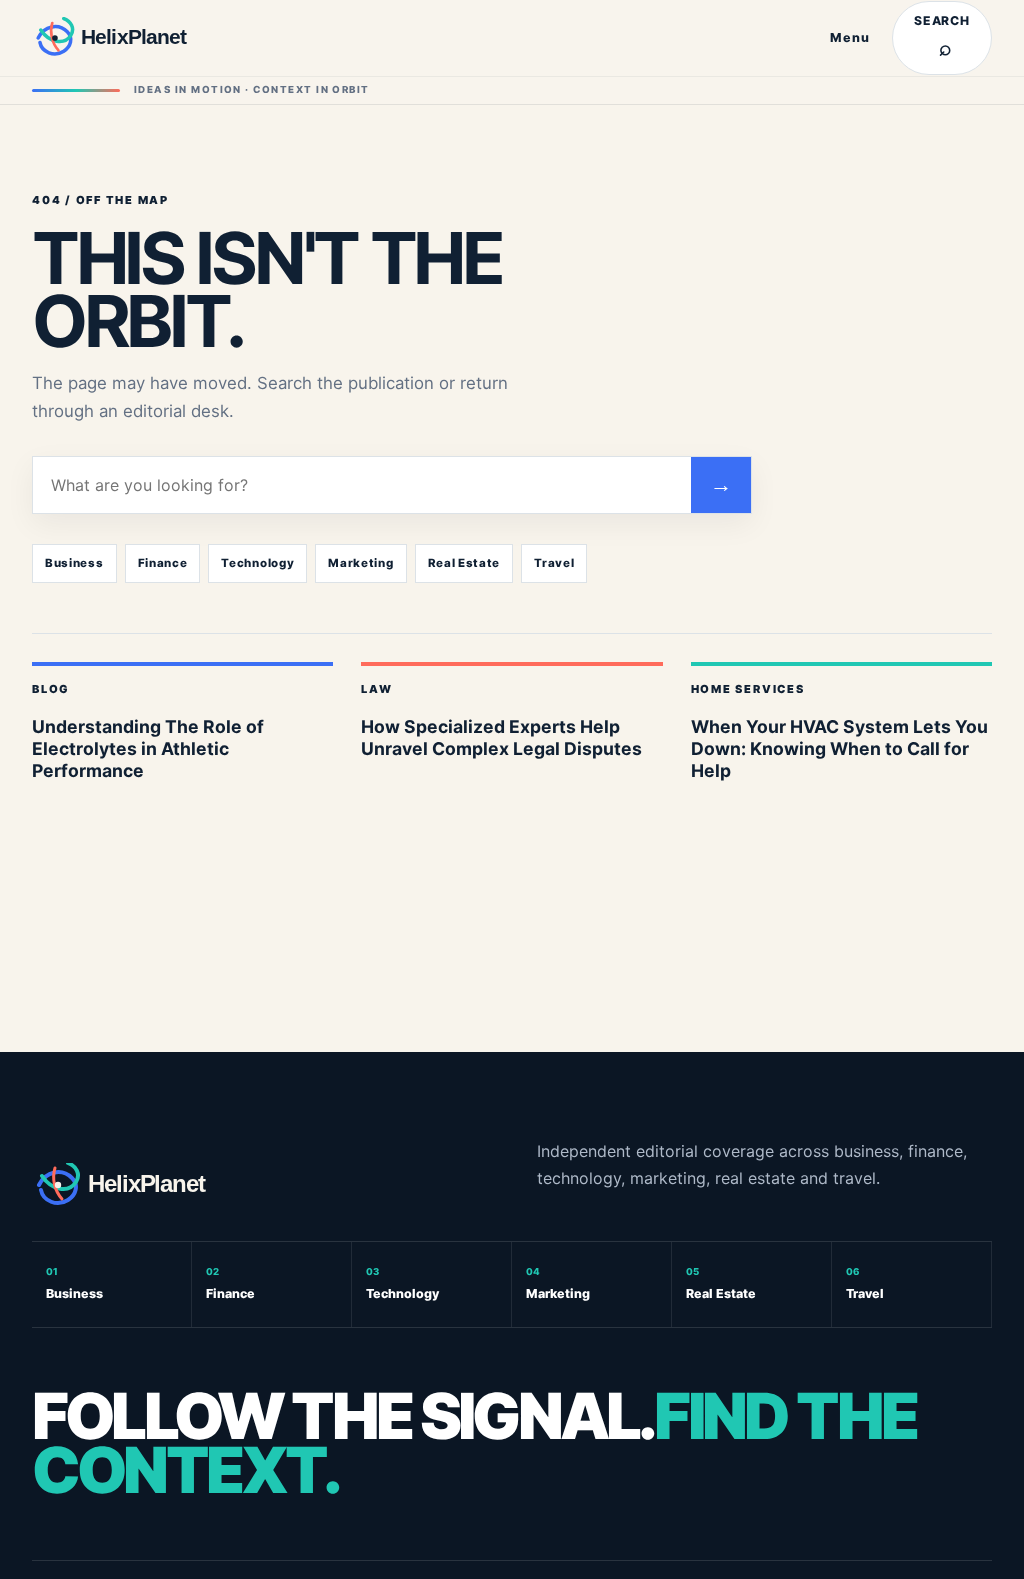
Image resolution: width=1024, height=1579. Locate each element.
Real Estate (464, 563)
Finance (163, 563)
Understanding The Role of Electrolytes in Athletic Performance (148, 748)
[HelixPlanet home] (137, 38)
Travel (554, 563)
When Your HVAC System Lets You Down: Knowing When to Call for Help (839, 748)
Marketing (360, 563)
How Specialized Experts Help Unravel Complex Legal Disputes (501, 737)
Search (942, 36)
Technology (257, 563)
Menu (850, 37)
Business (74, 563)
